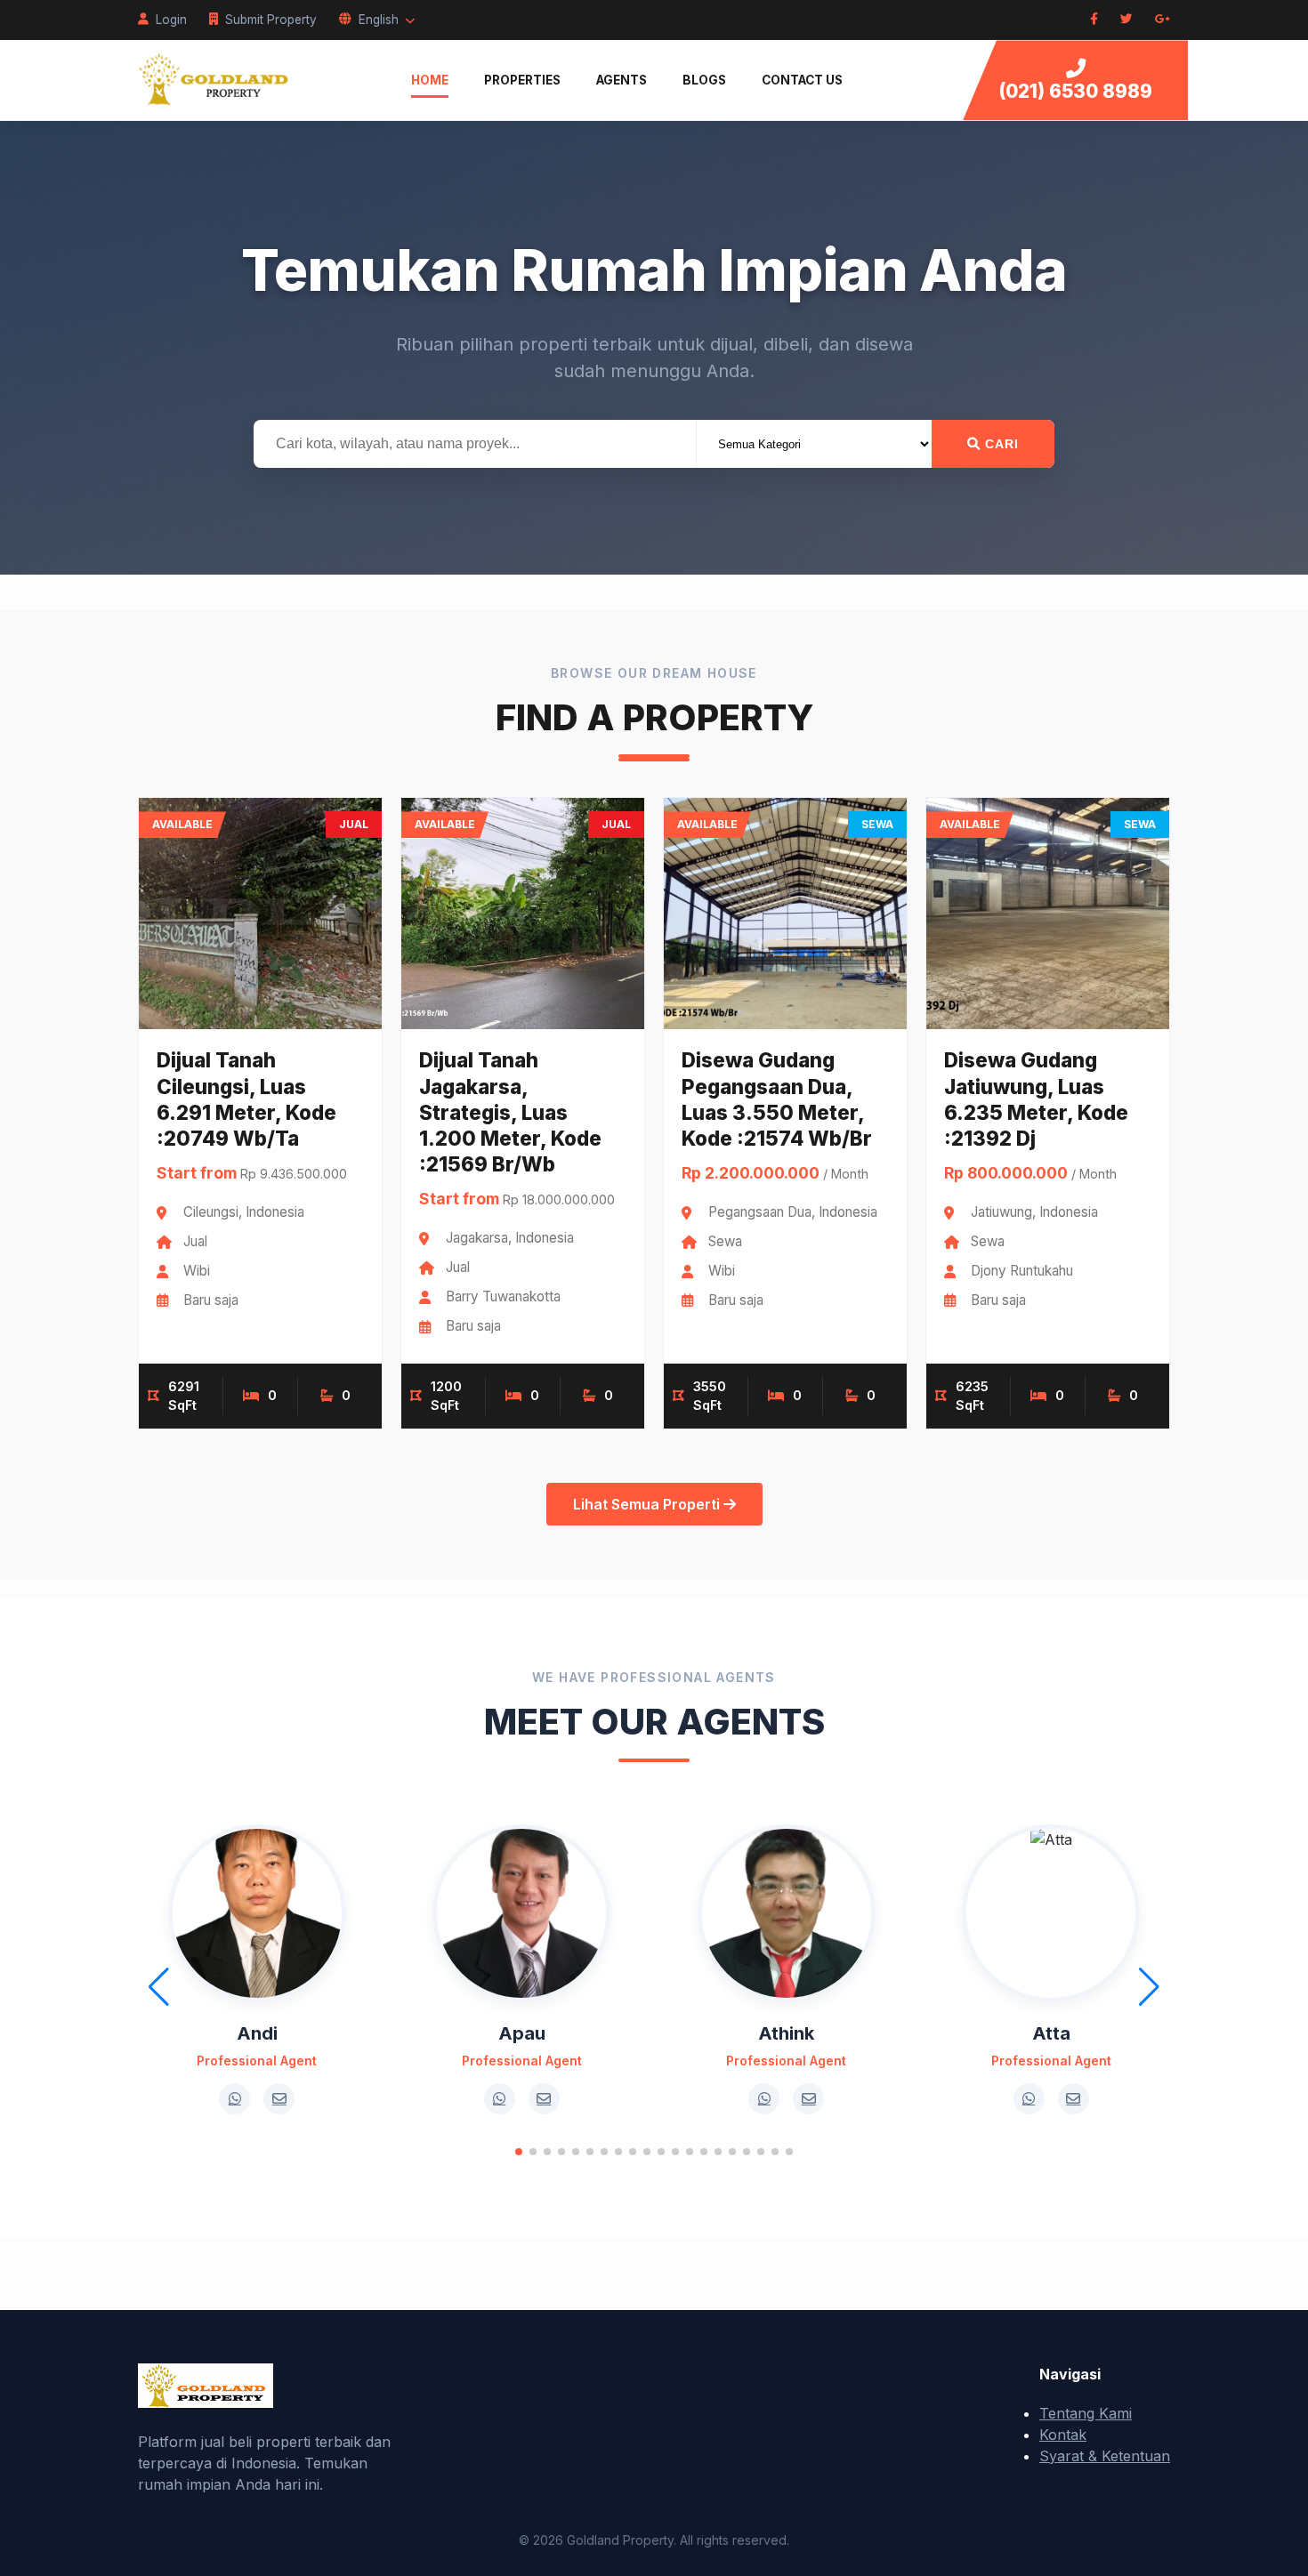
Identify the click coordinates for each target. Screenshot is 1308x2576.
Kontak (1063, 2435)
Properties (522, 80)
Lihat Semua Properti (648, 1504)
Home (430, 80)
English (379, 20)
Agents (622, 80)
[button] (519, 2152)
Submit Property (271, 20)
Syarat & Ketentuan (1105, 2456)
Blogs (704, 80)
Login (171, 20)
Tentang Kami (1086, 2413)
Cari (1000, 444)
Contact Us (802, 80)
